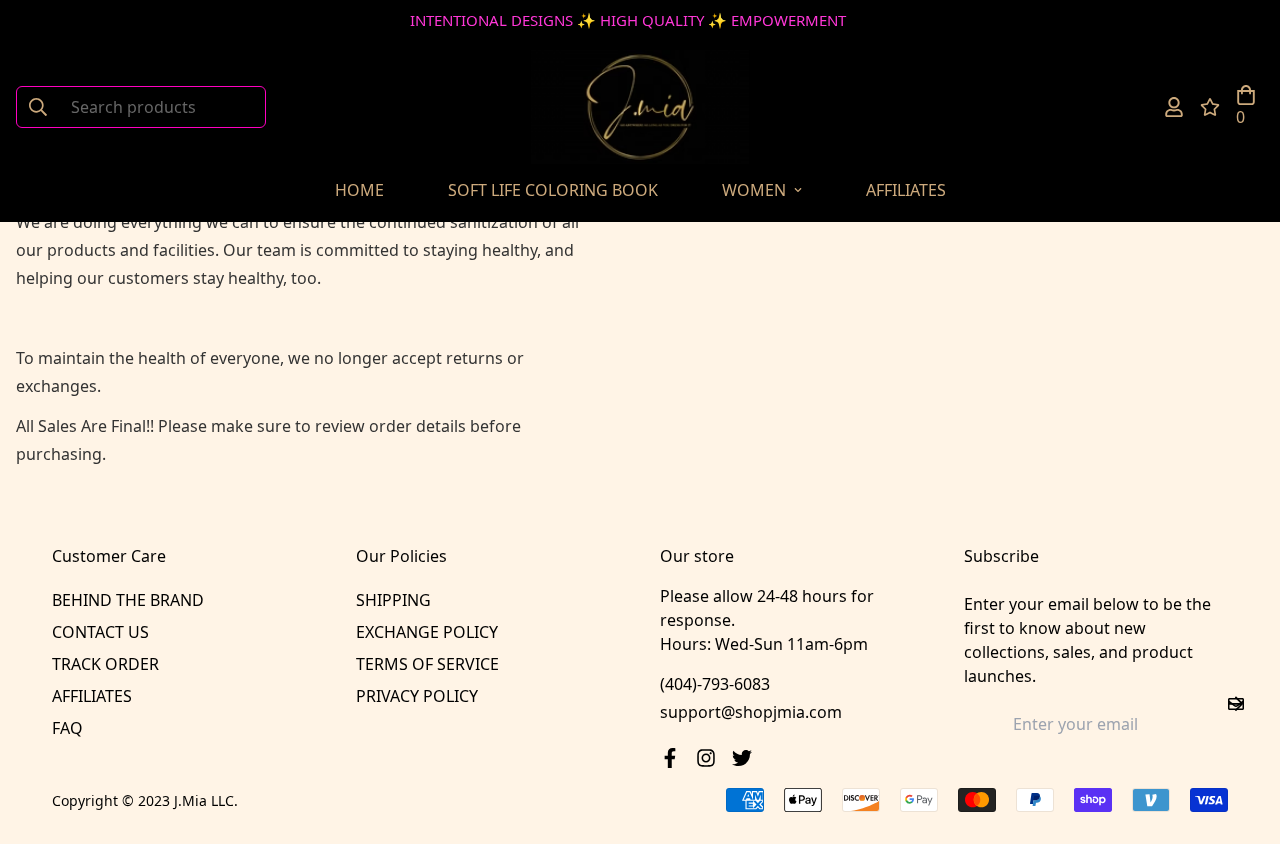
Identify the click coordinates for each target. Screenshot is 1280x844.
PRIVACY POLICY (417, 696)
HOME (359, 190)
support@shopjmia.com (751, 712)
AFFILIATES (906, 190)
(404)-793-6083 (715, 684)
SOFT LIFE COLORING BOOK (553, 190)
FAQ (67, 728)
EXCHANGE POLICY (427, 632)
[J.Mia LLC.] (640, 107)
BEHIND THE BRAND (128, 600)
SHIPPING (393, 600)
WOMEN (754, 190)
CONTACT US (100, 632)
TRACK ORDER (105, 664)
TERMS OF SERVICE (427, 664)
